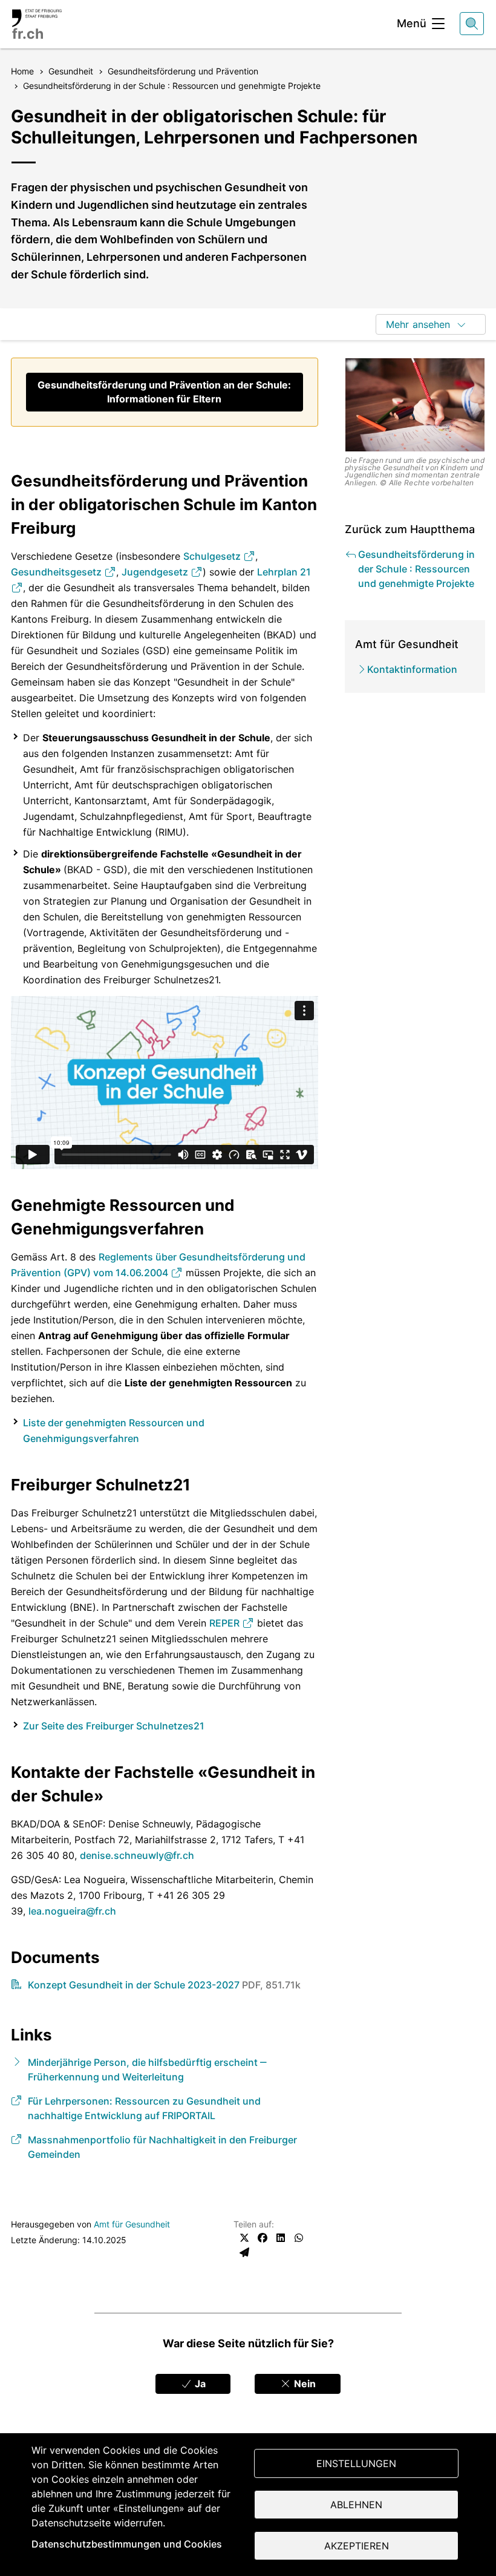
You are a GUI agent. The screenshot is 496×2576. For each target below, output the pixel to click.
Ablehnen (356, 2505)
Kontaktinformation (412, 669)
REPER (226, 1623)
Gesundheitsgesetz (57, 572)
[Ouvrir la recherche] (472, 24)
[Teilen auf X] (244, 2238)
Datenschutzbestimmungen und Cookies (127, 2544)
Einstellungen (356, 2463)
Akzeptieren (357, 2546)
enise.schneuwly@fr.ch (140, 1855)
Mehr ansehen (418, 324)
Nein (304, 2384)
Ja (199, 2384)
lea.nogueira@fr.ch (72, 1911)
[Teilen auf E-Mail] (244, 2252)
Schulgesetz (213, 556)
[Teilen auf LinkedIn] (281, 2238)
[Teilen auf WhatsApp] (299, 2238)
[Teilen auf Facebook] (263, 2238)
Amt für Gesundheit (132, 2224)
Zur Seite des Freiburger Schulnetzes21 (114, 1726)
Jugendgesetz (156, 572)
